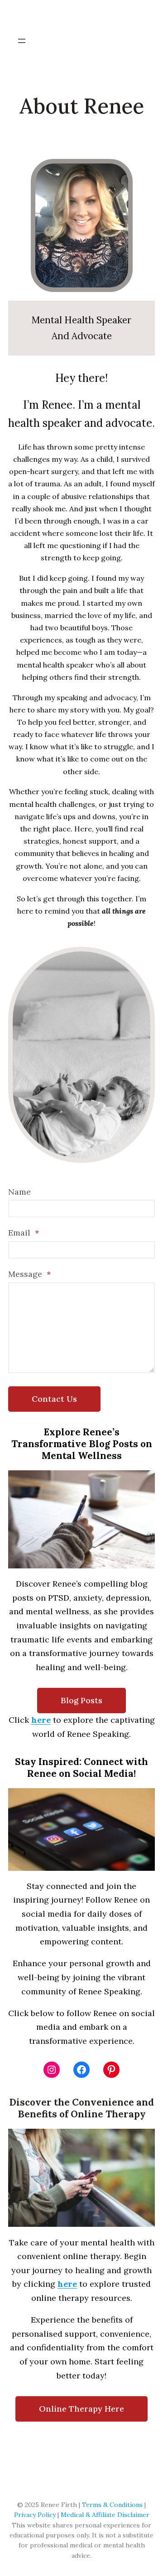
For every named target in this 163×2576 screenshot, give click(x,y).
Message (29, 1274)
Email (24, 1233)
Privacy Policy (35, 2515)
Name (19, 1192)
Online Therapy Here (81, 2409)
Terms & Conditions (112, 2505)
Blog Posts (81, 1700)
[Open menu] (22, 41)
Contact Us (54, 1399)
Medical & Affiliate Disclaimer (105, 2515)
